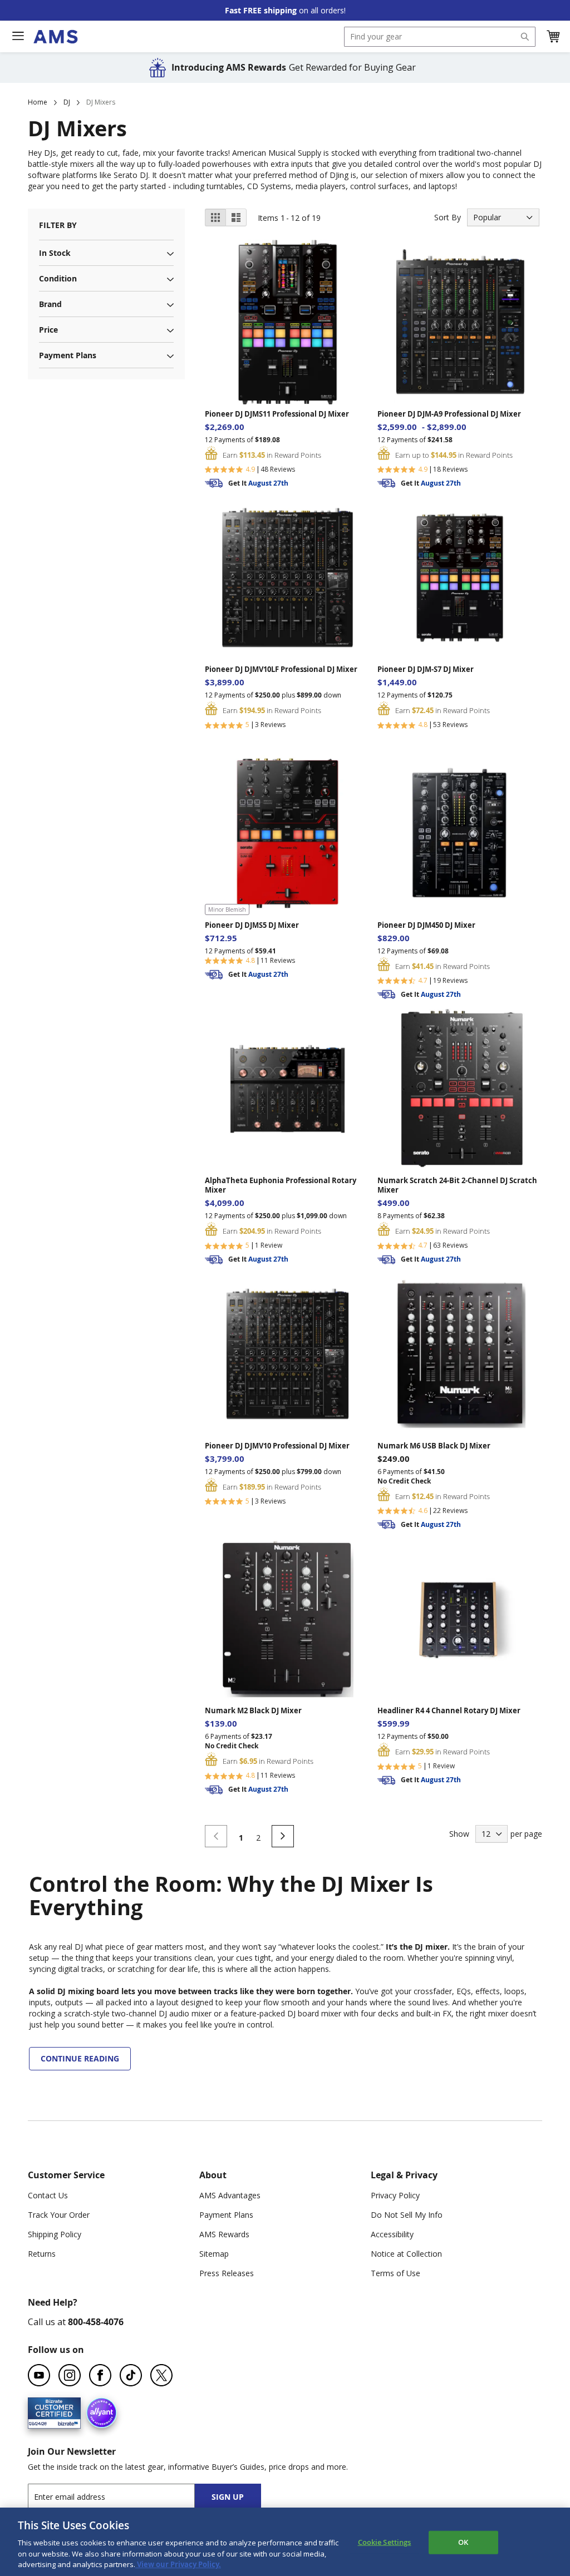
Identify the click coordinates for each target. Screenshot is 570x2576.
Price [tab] (48, 330)
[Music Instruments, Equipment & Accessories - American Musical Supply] (55, 37)
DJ (67, 102)
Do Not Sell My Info (407, 2215)
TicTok (131, 2375)
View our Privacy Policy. (178, 2564)
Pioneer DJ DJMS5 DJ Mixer (252, 925)
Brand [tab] (50, 304)
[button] (553, 37)
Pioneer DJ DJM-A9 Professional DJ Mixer (449, 414)
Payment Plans (226, 2215)
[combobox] (440, 37)
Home (38, 102)
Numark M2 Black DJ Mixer (253, 1711)
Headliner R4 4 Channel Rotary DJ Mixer (449, 1711)
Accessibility (392, 2234)
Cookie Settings (385, 2542)
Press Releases (227, 2273)
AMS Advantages (230, 2195)
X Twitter (161, 2375)
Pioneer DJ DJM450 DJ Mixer (426, 925)
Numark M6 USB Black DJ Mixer (434, 1446)
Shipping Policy (55, 2234)
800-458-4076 (96, 2322)
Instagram (70, 2375)
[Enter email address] (121, 2497)
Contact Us (48, 2195)
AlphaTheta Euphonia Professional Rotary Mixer (281, 1185)
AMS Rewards (224, 2234)
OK (463, 2542)
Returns (42, 2254)
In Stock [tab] (55, 253)
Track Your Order (59, 2215)
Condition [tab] (58, 278)
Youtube (39, 2375)
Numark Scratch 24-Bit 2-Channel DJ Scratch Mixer (457, 1185)
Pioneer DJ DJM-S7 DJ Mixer (426, 669)
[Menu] (18, 36)
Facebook (100, 2375)
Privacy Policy (395, 2195)
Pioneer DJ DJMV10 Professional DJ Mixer (277, 1446)
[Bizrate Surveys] (65, 2422)
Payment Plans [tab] (68, 355)
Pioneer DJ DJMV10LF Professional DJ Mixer (281, 669)
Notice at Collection (406, 2254)
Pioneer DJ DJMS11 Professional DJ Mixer (277, 414)
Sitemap (214, 2254)
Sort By (448, 217)
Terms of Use (395, 2273)
